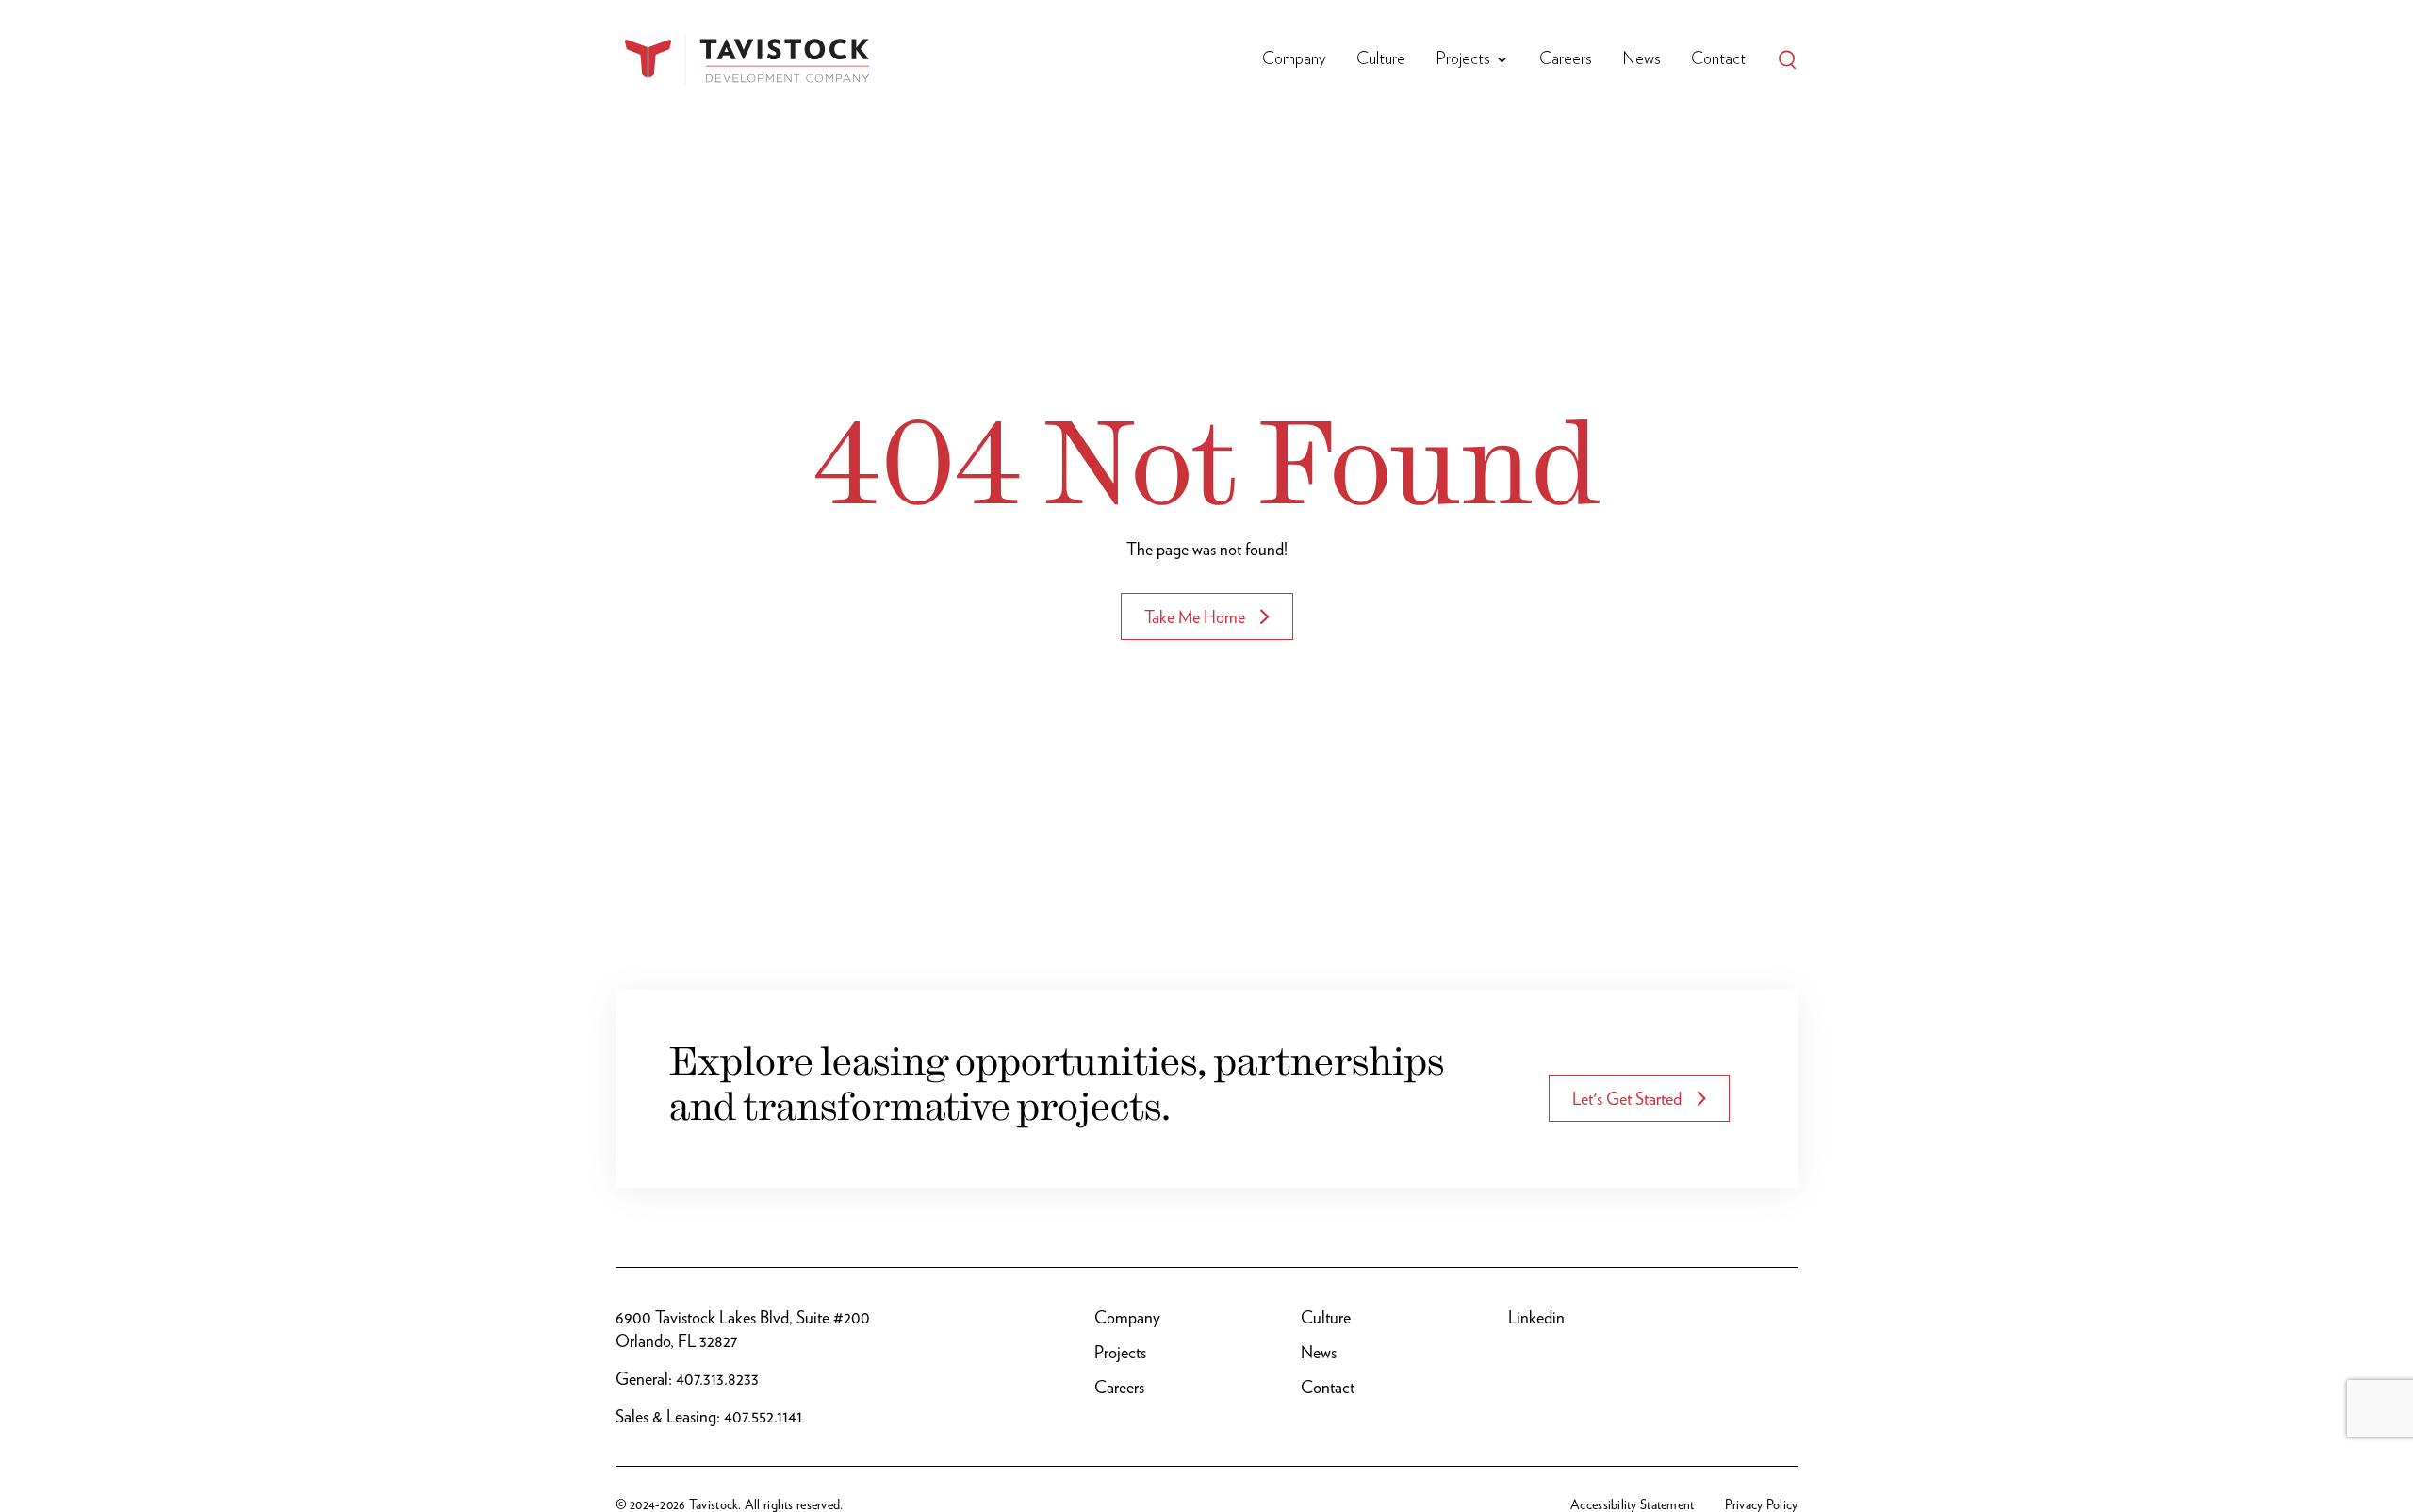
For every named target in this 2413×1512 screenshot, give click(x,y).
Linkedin (1536, 1317)
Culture (1381, 59)
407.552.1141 (763, 1416)
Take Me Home (1195, 617)
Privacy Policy (1762, 1504)
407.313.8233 (717, 1379)
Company (1294, 59)
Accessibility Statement (1632, 1504)
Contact (1718, 59)
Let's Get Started (1627, 1099)
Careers (1566, 59)
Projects (1463, 59)
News (1641, 59)
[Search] (1787, 59)
